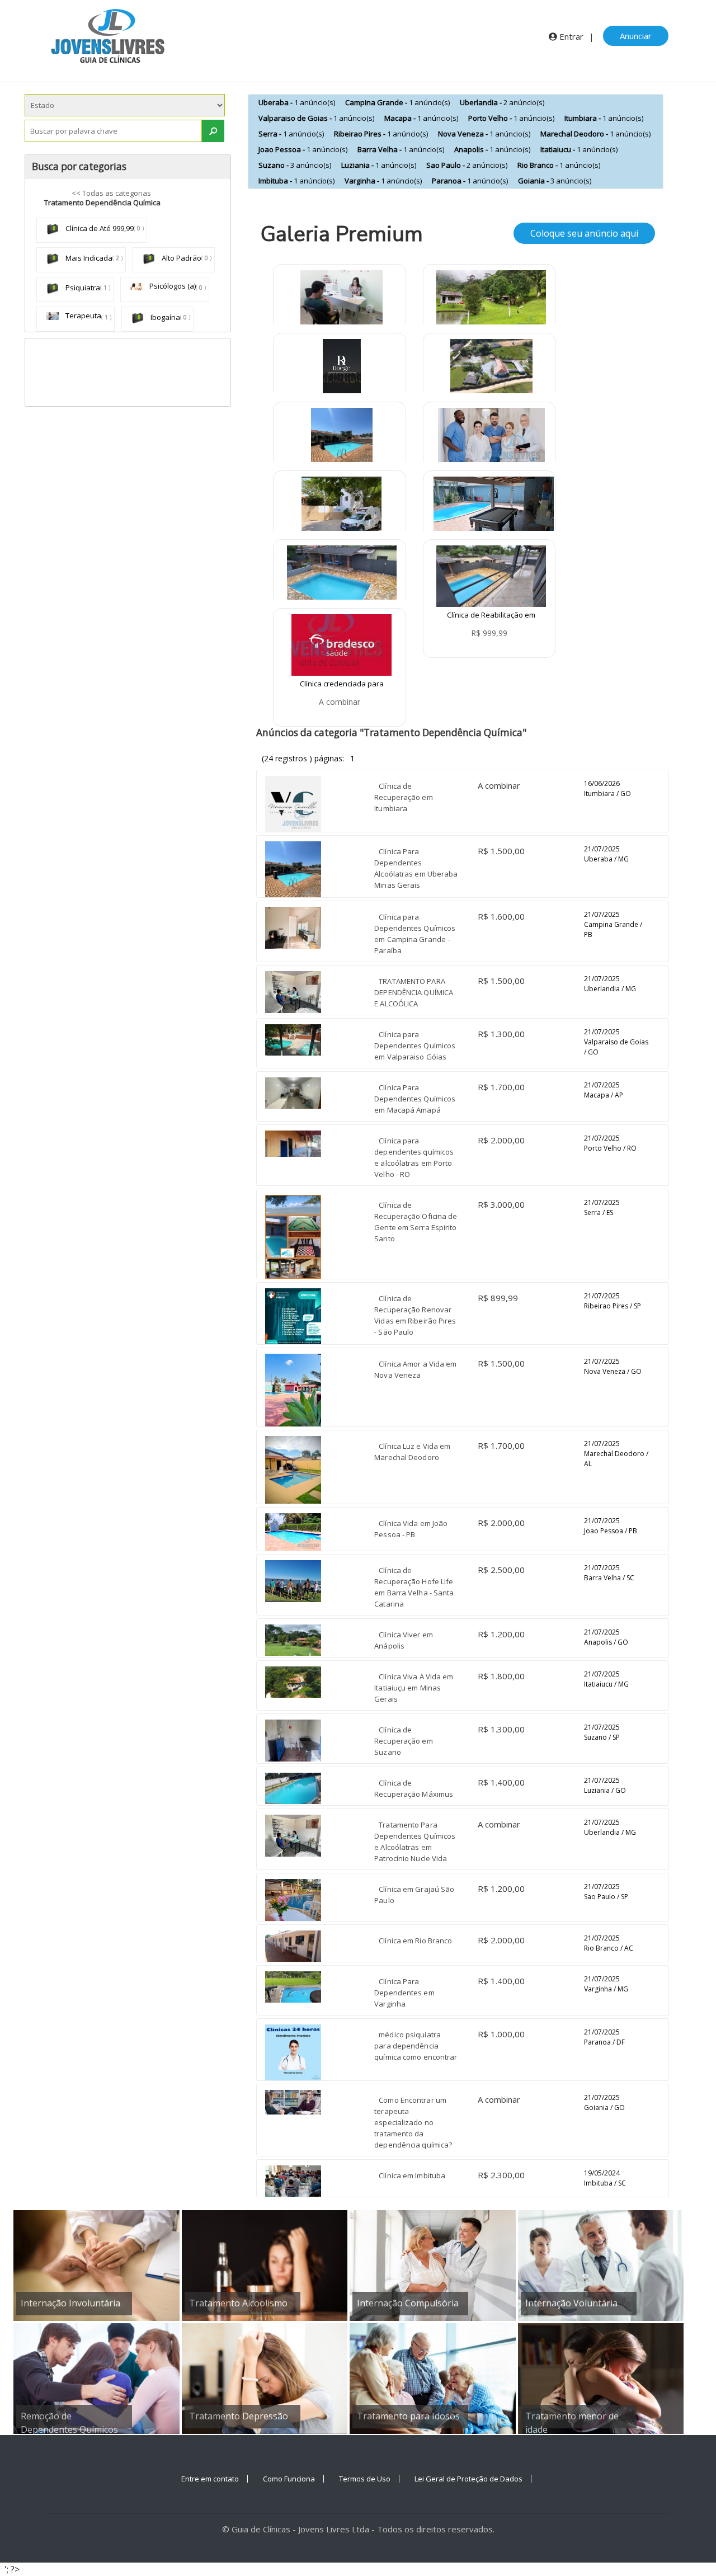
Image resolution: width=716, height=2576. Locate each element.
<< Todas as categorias (111, 193)
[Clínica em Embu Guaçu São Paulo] (491, 300)
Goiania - (555, 181)
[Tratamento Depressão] (265, 2378)
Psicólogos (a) (172, 286)
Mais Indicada (88, 258)
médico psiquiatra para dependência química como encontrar (416, 2046)
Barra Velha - (401, 149)
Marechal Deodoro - (595, 134)
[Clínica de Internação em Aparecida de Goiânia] (491, 437)
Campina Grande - (397, 102)
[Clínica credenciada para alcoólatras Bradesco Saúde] (341, 644)
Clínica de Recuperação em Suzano (403, 1741)
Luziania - (379, 165)
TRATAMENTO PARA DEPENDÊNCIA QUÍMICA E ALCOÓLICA (414, 992)
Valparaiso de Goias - (316, 118)
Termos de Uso (365, 2479)
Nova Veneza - (484, 134)
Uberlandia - (502, 102)
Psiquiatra (82, 288)
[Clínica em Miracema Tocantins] (494, 503)
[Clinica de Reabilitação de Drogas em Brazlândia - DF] (342, 575)
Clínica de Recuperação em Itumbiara (403, 797)
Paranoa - (470, 181)
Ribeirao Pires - (381, 134)
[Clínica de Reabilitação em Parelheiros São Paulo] (491, 575)
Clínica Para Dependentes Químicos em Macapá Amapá (415, 1099)
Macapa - (421, 118)
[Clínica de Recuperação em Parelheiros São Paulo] (341, 506)
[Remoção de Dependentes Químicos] (96, 2378)
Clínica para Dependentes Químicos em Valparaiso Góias (415, 1046)
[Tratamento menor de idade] (601, 2378)
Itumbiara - (604, 118)
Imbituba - (296, 181)
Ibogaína (164, 317)
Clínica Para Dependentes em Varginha (404, 1993)
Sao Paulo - (467, 165)
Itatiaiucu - (579, 149)
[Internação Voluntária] (601, 2265)
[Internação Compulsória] (433, 2265)
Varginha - (383, 181)
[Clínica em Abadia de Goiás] (491, 369)
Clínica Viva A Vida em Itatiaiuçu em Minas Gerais (414, 1688)
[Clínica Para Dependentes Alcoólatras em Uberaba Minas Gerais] (342, 437)
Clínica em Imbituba (412, 2175)
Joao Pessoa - (303, 149)
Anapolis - (492, 149)
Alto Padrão (181, 258)
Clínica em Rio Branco (415, 1941)
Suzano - (295, 165)
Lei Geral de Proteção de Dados (468, 2479)
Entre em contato (210, 2479)
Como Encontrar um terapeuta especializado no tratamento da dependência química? (413, 2122)
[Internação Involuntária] (96, 2265)
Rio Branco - (559, 165)
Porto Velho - (511, 118)
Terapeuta (83, 315)
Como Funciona (289, 2479)
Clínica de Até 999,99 (99, 228)
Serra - (291, 134)
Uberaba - (297, 102)
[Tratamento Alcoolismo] (265, 2265)
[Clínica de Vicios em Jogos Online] (341, 300)
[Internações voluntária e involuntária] (342, 369)
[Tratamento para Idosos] (433, 2378)
